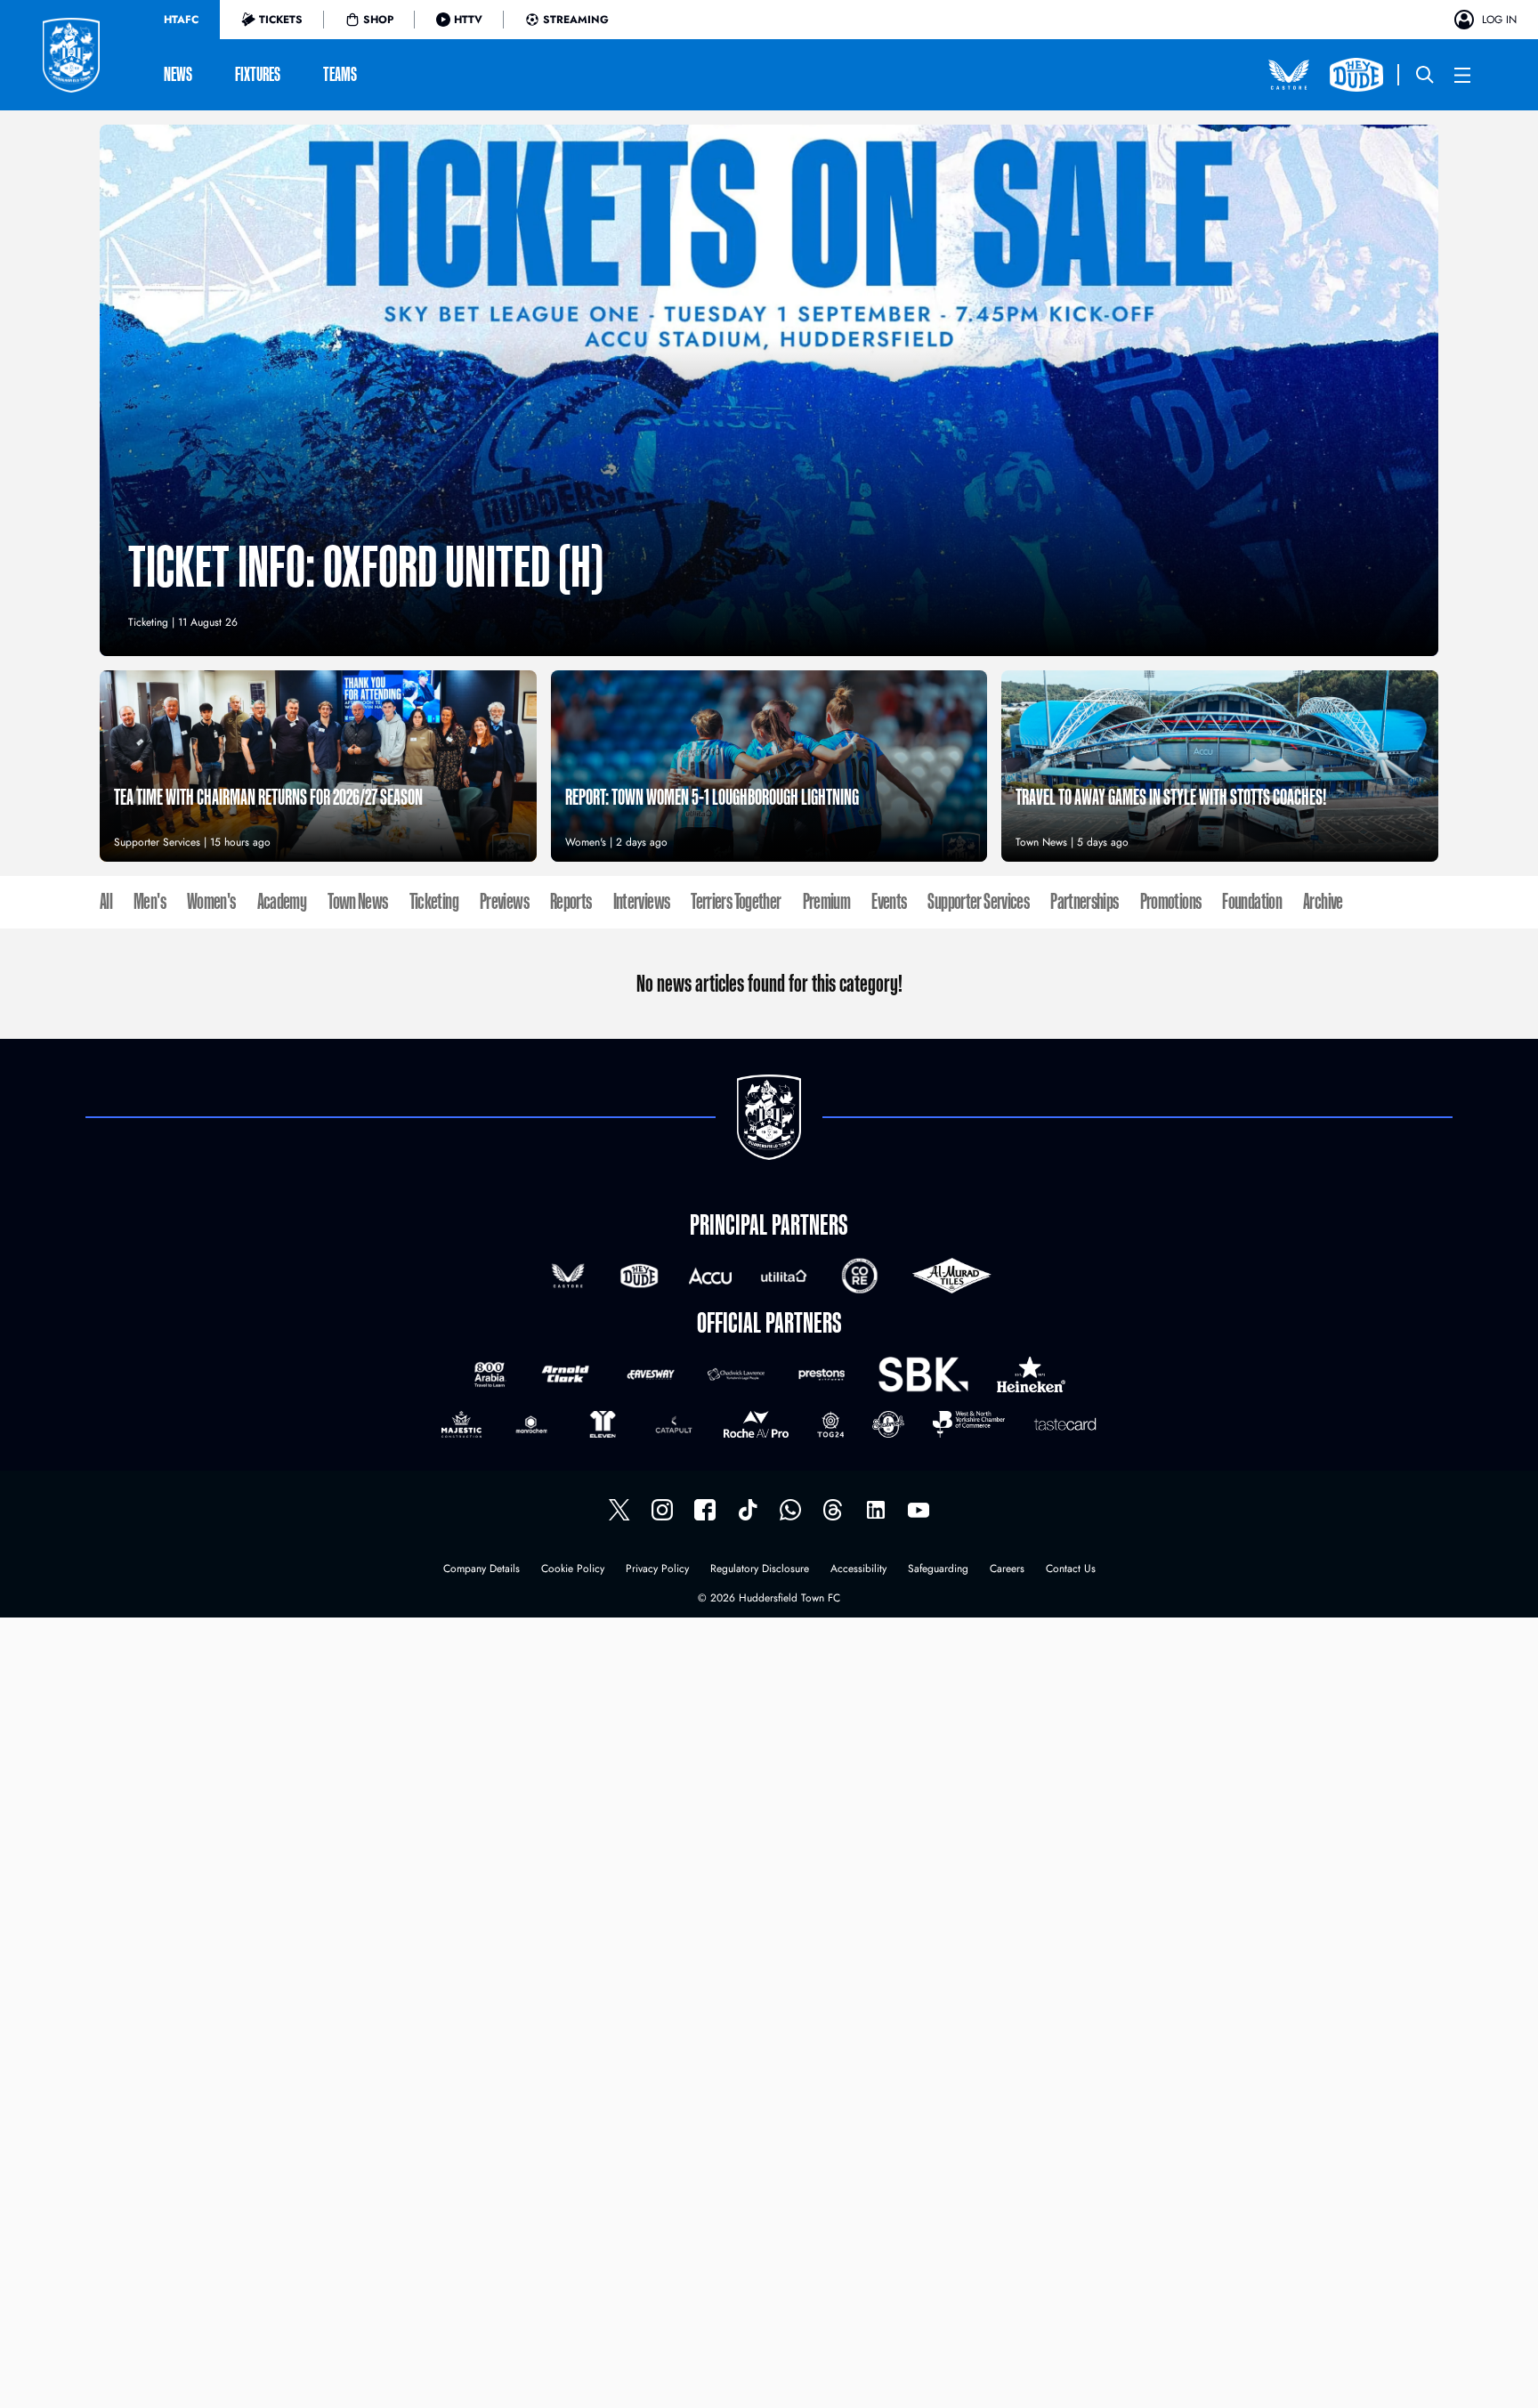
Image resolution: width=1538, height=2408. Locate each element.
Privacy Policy (657, 1570)
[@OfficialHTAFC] (919, 1510)
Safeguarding (938, 1570)
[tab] (181, 20)
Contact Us (1071, 1570)
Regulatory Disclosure (760, 1570)
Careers (1007, 1570)
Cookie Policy (573, 1570)
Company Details (482, 1570)
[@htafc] (619, 1510)
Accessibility (858, 1570)
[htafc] (705, 1510)
